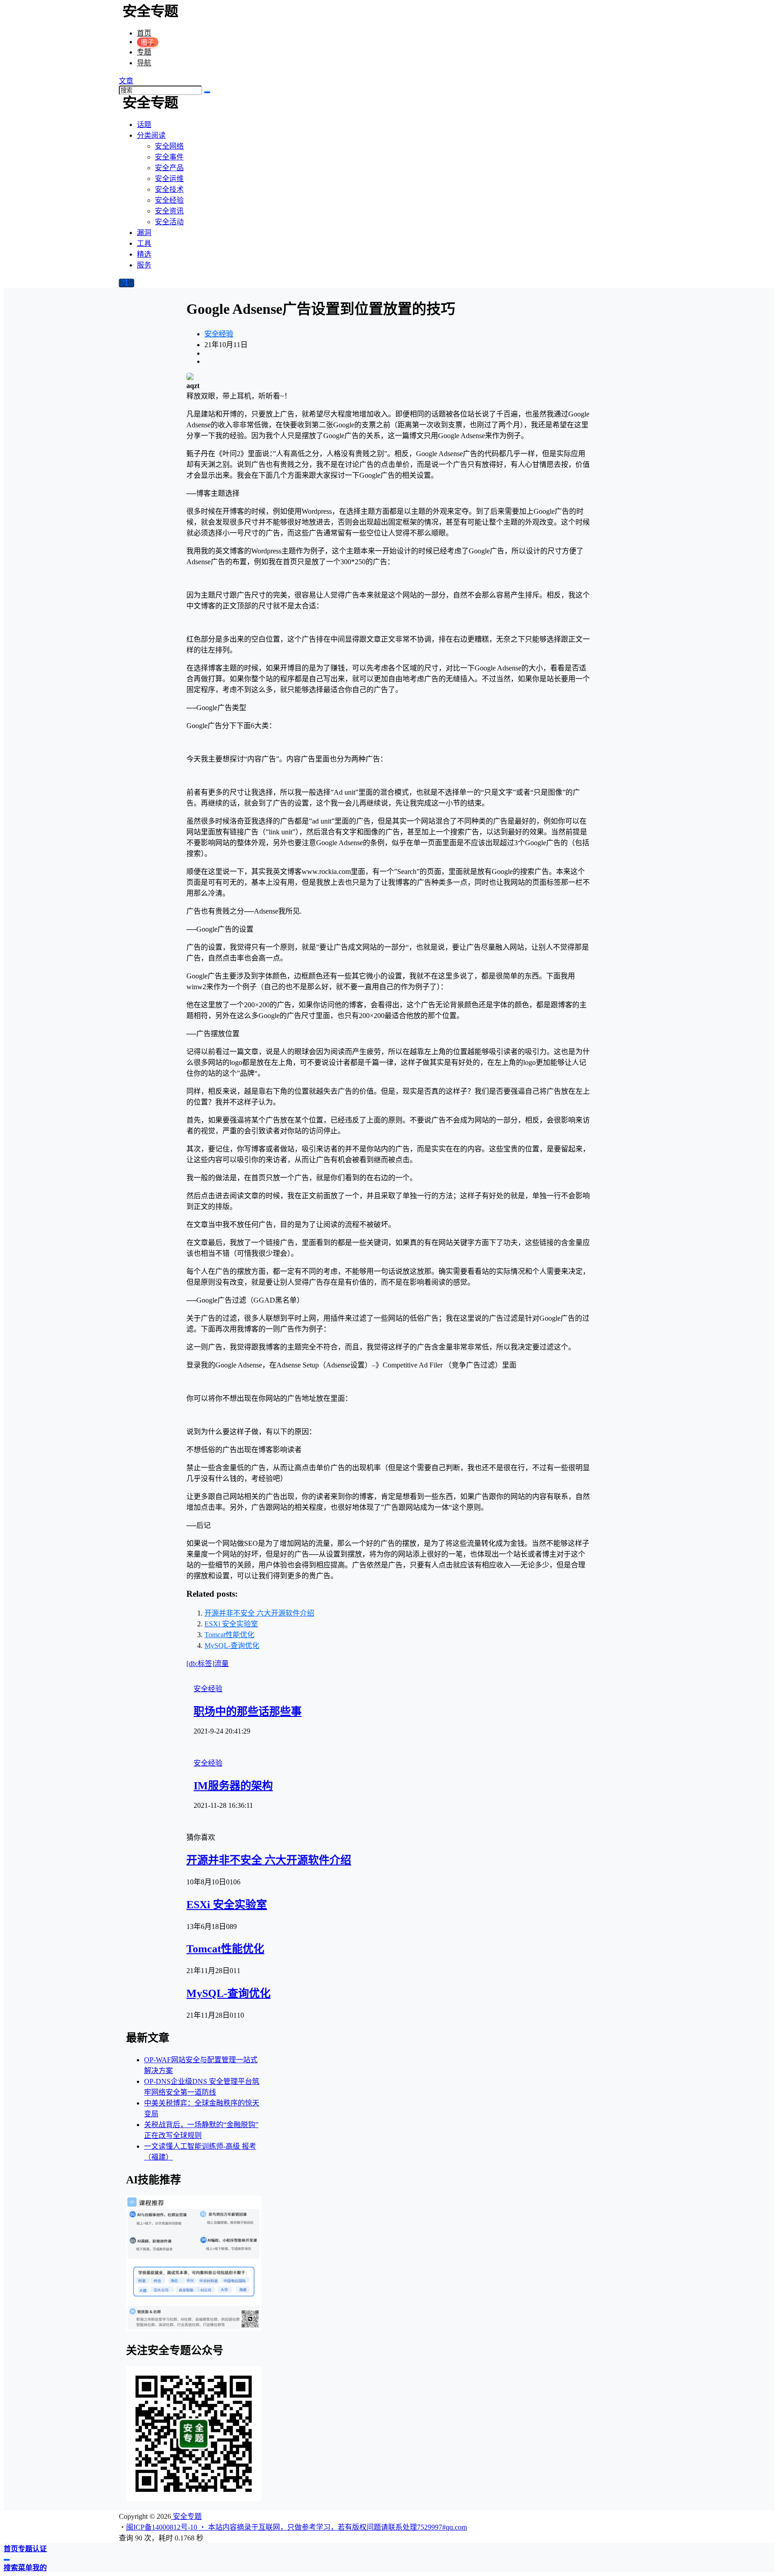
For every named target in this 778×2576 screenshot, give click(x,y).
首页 (144, 33)
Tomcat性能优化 (229, 1635)
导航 (144, 63)
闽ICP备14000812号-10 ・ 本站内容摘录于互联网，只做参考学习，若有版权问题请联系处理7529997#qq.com (296, 2527)
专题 (144, 52)
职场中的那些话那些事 (248, 1711)
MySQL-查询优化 (232, 1646)
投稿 (127, 283)
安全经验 (219, 334)
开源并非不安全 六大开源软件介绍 (259, 1613)
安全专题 (186, 2516)
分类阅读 (151, 135)
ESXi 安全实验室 (231, 1624)
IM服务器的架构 (233, 1786)
